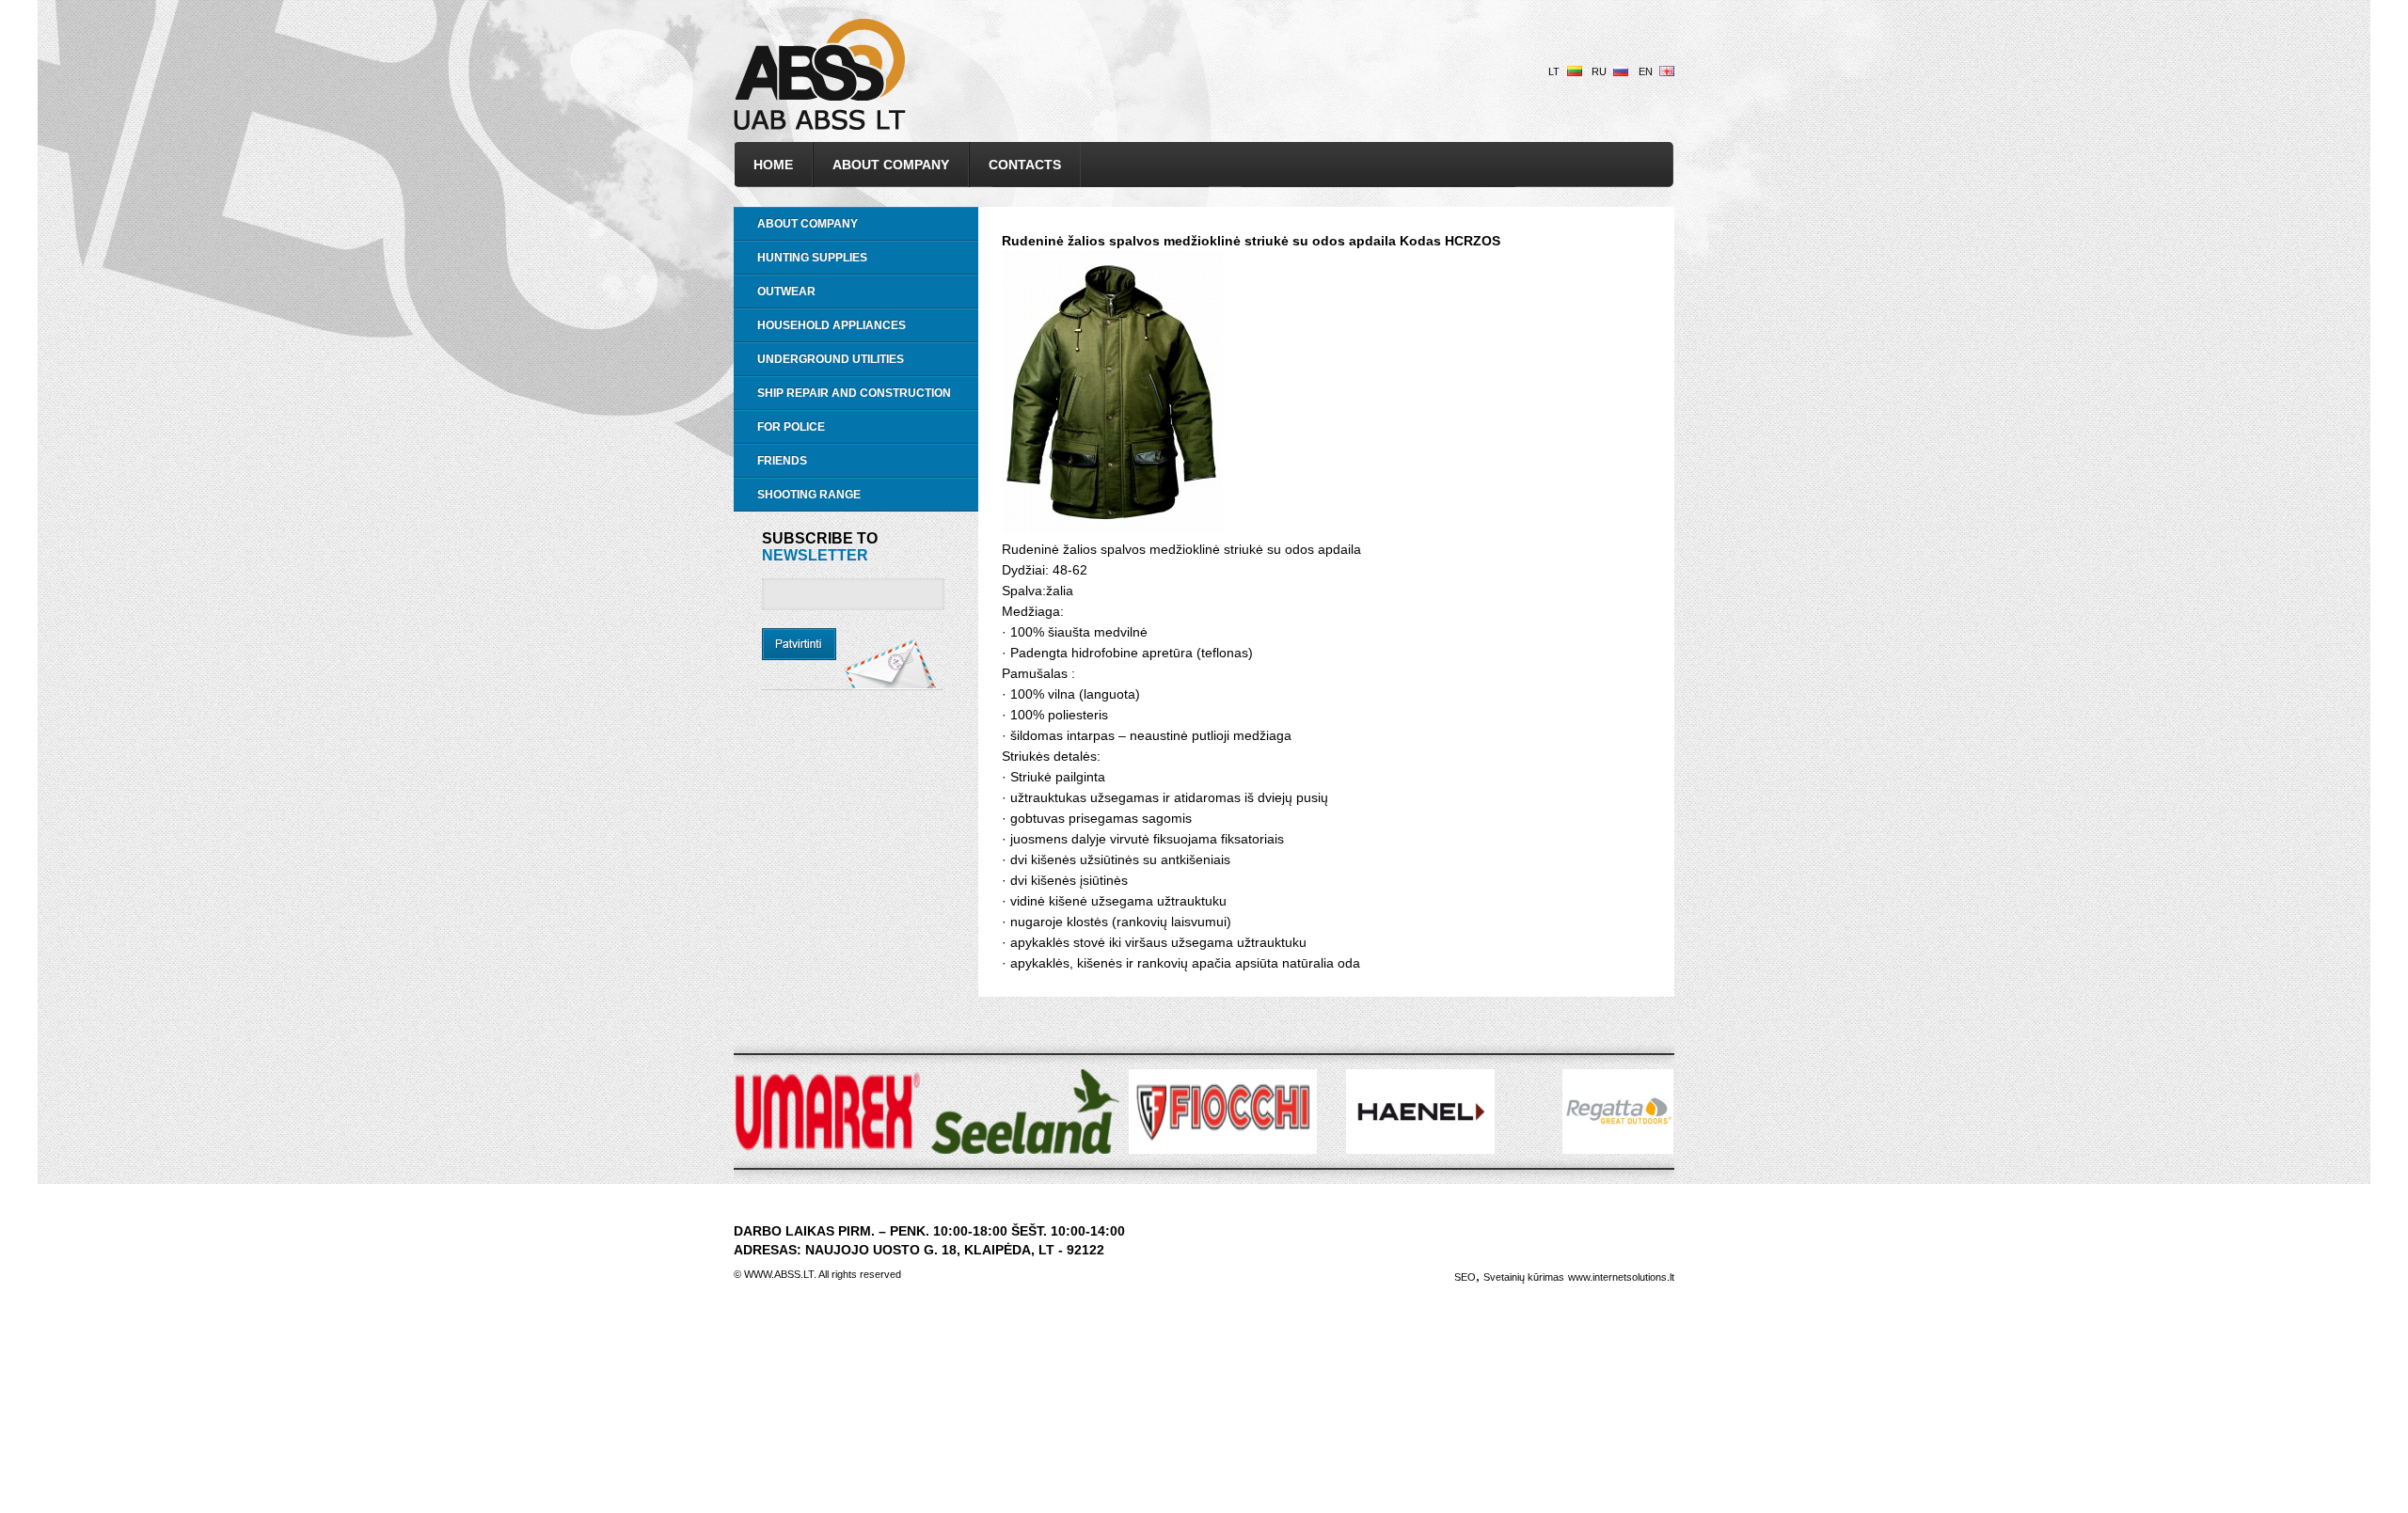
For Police (791, 427)
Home (773, 165)
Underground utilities (831, 359)
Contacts (1025, 165)
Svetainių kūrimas (1524, 1277)
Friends (782, 461)
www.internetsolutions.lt (1621, 1277)
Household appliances (832, 325)
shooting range (809, 495)
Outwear (786, 292)
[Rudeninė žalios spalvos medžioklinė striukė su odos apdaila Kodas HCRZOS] (1112, 528)
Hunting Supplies (812, 258)
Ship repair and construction (854, 393)
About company (891, 165)
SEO (1465, 1277)
